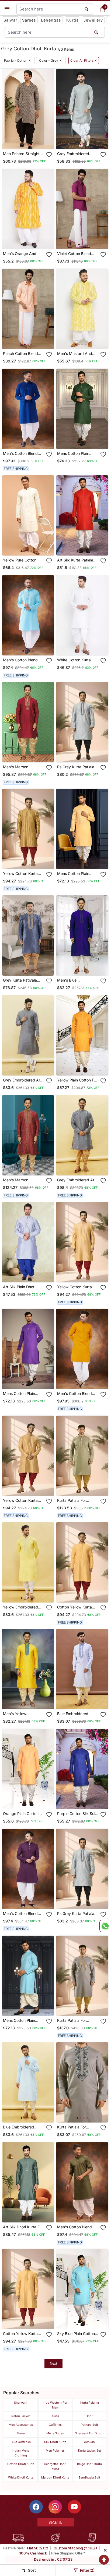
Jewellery (93, 20)
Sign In (56, 2523)
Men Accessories (21, 2425)
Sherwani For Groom (90, 2433)
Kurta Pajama (90, 2403)
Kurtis (72, 20)
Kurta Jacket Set (90, 2451)
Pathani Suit (89, 2425)
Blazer (21, 2433)
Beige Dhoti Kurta (89, 2464)
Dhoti (90, 2416)
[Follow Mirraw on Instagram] (55, 2507)
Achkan (89, 2442)
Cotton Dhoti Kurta (21, 2464)
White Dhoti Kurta (21, 2477)
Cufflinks (55, 2425)
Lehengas (51, 20)
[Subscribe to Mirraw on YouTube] (74, 2507)
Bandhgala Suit (89, 2477)
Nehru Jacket (21, 2416)
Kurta (55, 2416)
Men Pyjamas (55, 2451)
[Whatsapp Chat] (105, 1926)
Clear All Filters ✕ (84, 61)
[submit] (96, 32)
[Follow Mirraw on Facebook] (36, 2507)
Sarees (29, 20)
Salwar (10, 20)
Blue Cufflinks (21, 2442)
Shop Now (32, 141)
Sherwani (21, 2403)
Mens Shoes (55, 2433)
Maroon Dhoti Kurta (55, 2477)
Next (53, 2363)
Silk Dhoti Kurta (55, 2442)
